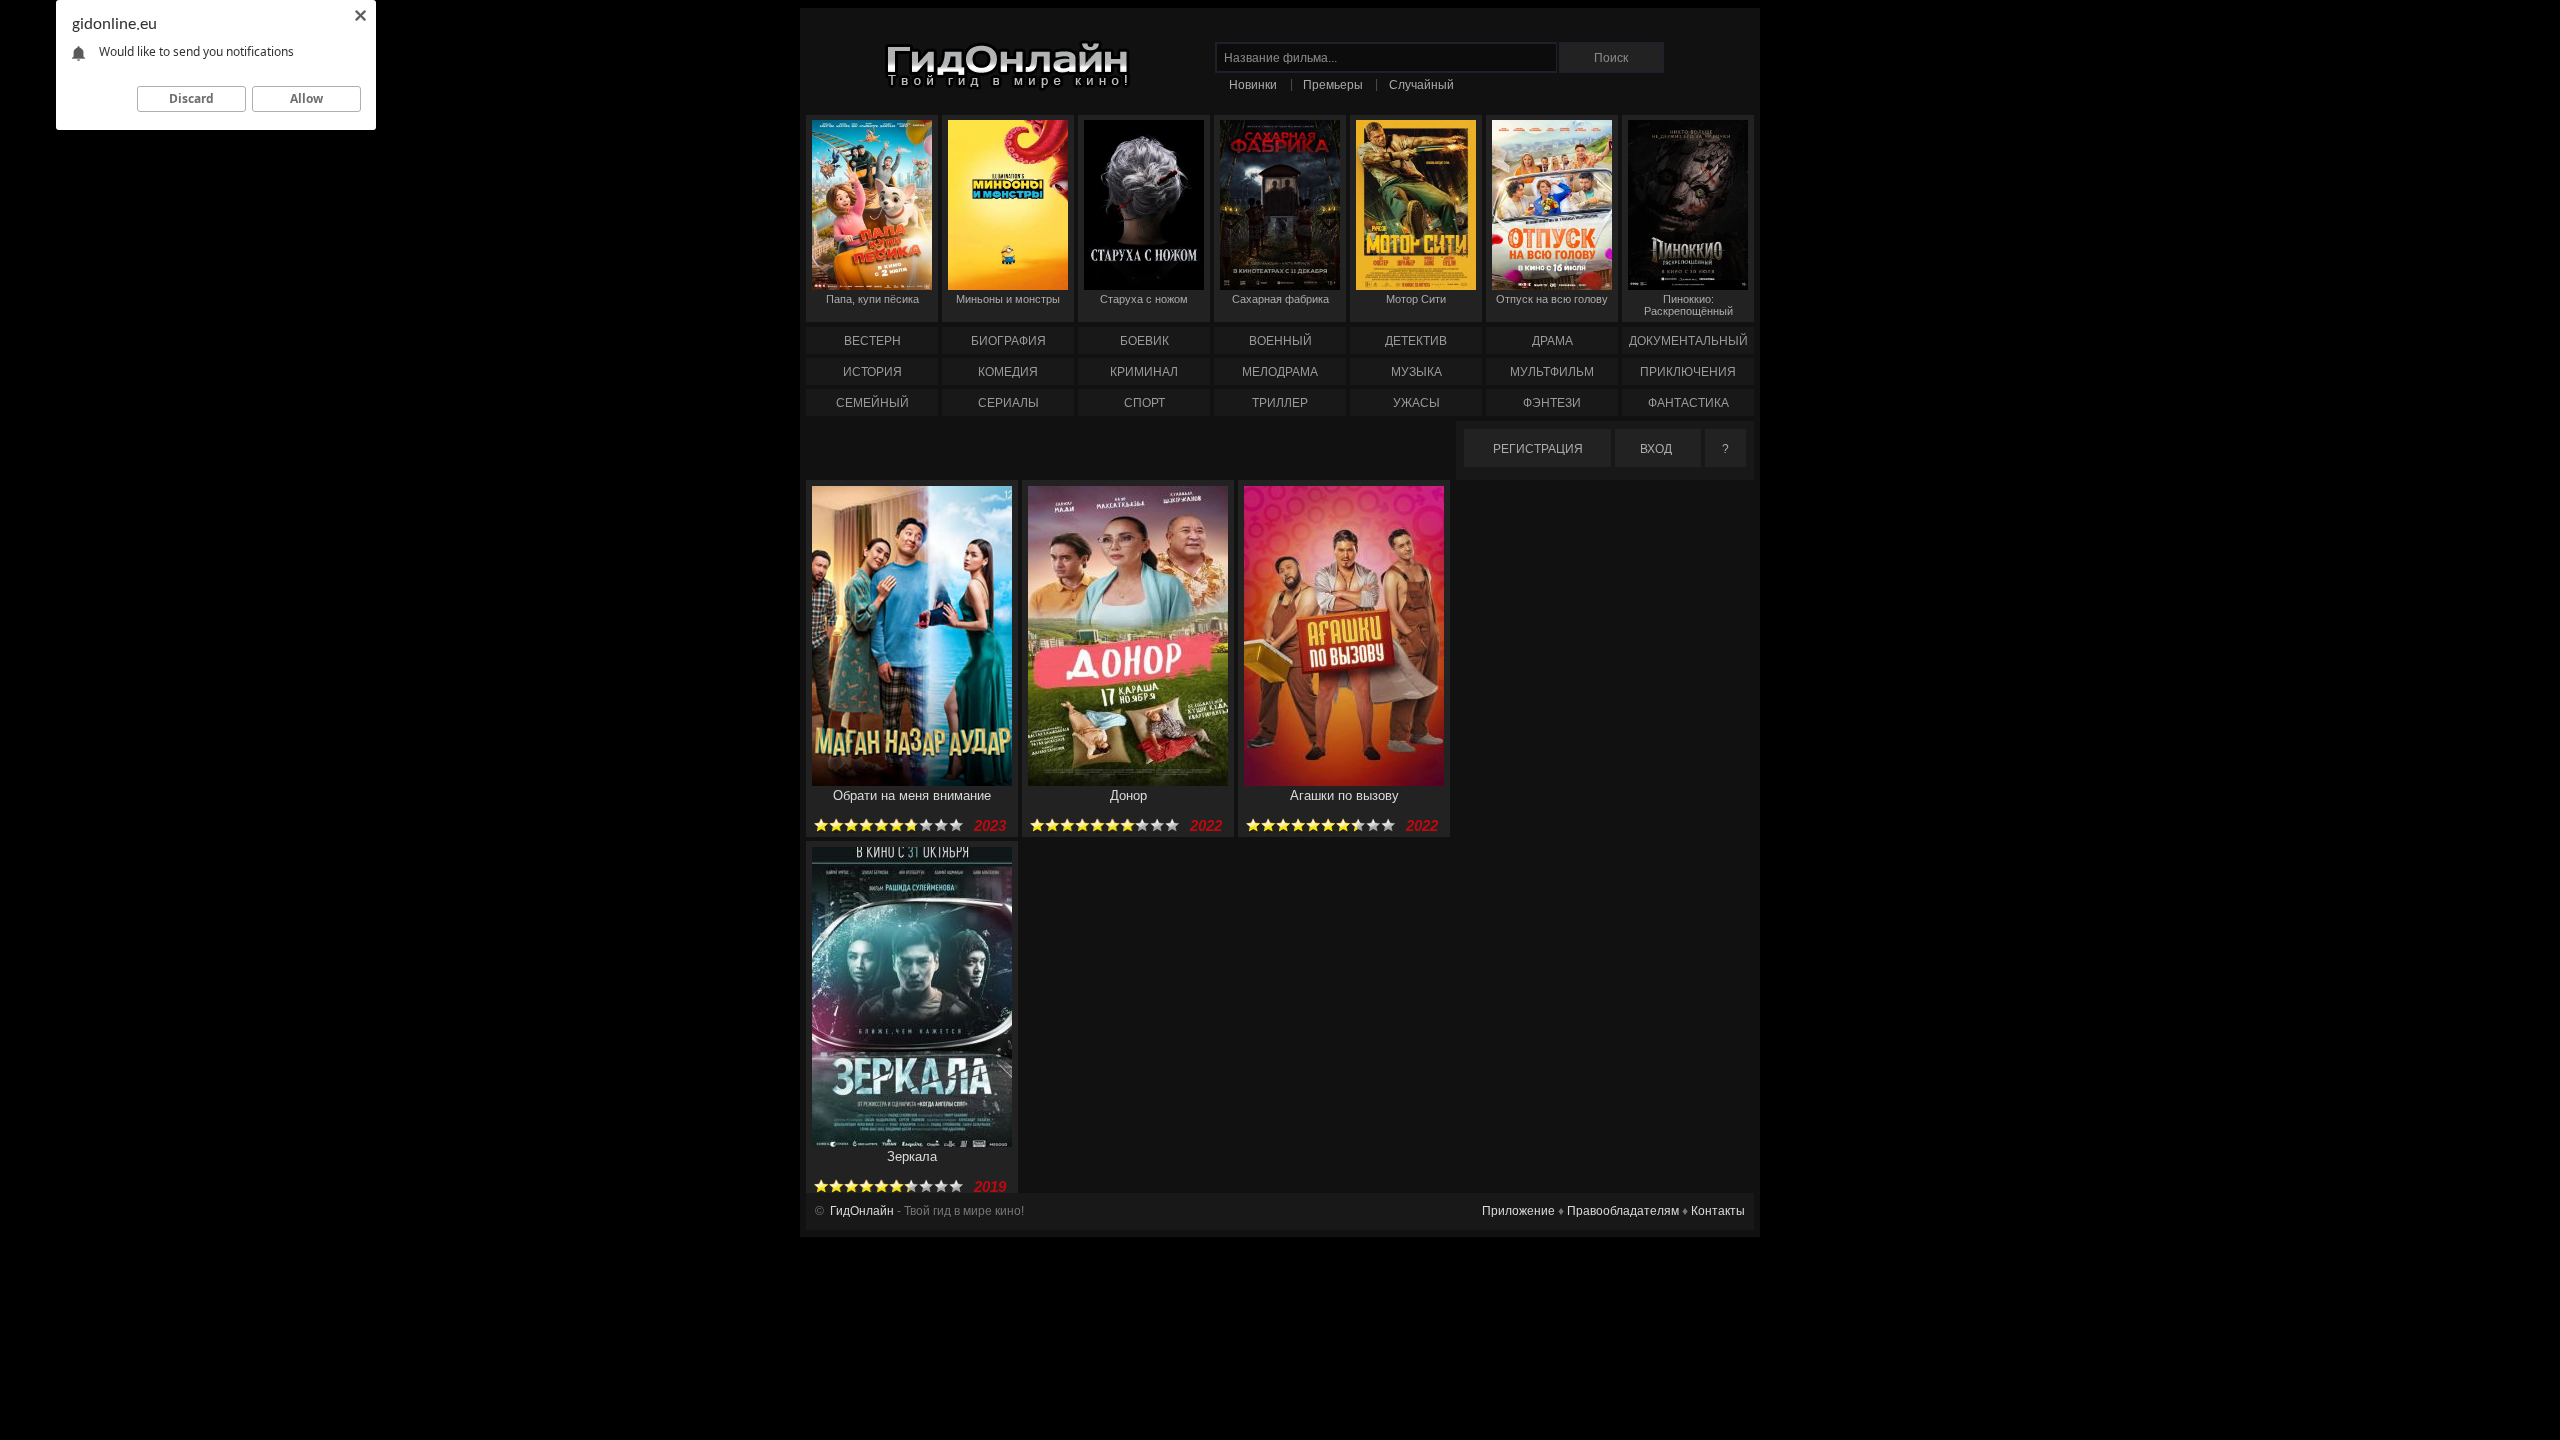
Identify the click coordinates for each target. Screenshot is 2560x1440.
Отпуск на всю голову (1552, 299)
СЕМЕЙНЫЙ (872, 403)
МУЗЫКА (1416, 372)
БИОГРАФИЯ (1008, 341)
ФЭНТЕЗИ (1552, 403)
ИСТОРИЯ (872, 372)
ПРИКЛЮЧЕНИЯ (1688, 372)
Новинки (1253, 85)
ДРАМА (1552, 341)
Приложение (1518, 1211)
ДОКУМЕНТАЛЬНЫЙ (1688, 341)
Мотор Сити (1416, 299)
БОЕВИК (1144, 341)
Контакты (1718, 1211)
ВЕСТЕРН (872, 341)
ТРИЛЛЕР (1280, 403)
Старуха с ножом (1144, 299)
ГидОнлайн (862, 1211)
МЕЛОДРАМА (1280, 372)
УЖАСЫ (1416, 403)
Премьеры (1333, 85)
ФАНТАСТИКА (1688, 403)
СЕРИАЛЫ (1008, 403)
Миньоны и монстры (1008, 299)
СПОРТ (1144, 403)
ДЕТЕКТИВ (1416, 341)
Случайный (1421, 85)
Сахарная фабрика (1280, 299)
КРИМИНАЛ (1144, 372)
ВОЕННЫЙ (1280, 341)
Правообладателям (1623, 1211)
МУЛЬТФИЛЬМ (1552, 372)
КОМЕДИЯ (1008, 372)
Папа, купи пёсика (872, 299)
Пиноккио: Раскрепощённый (1688, 305)
